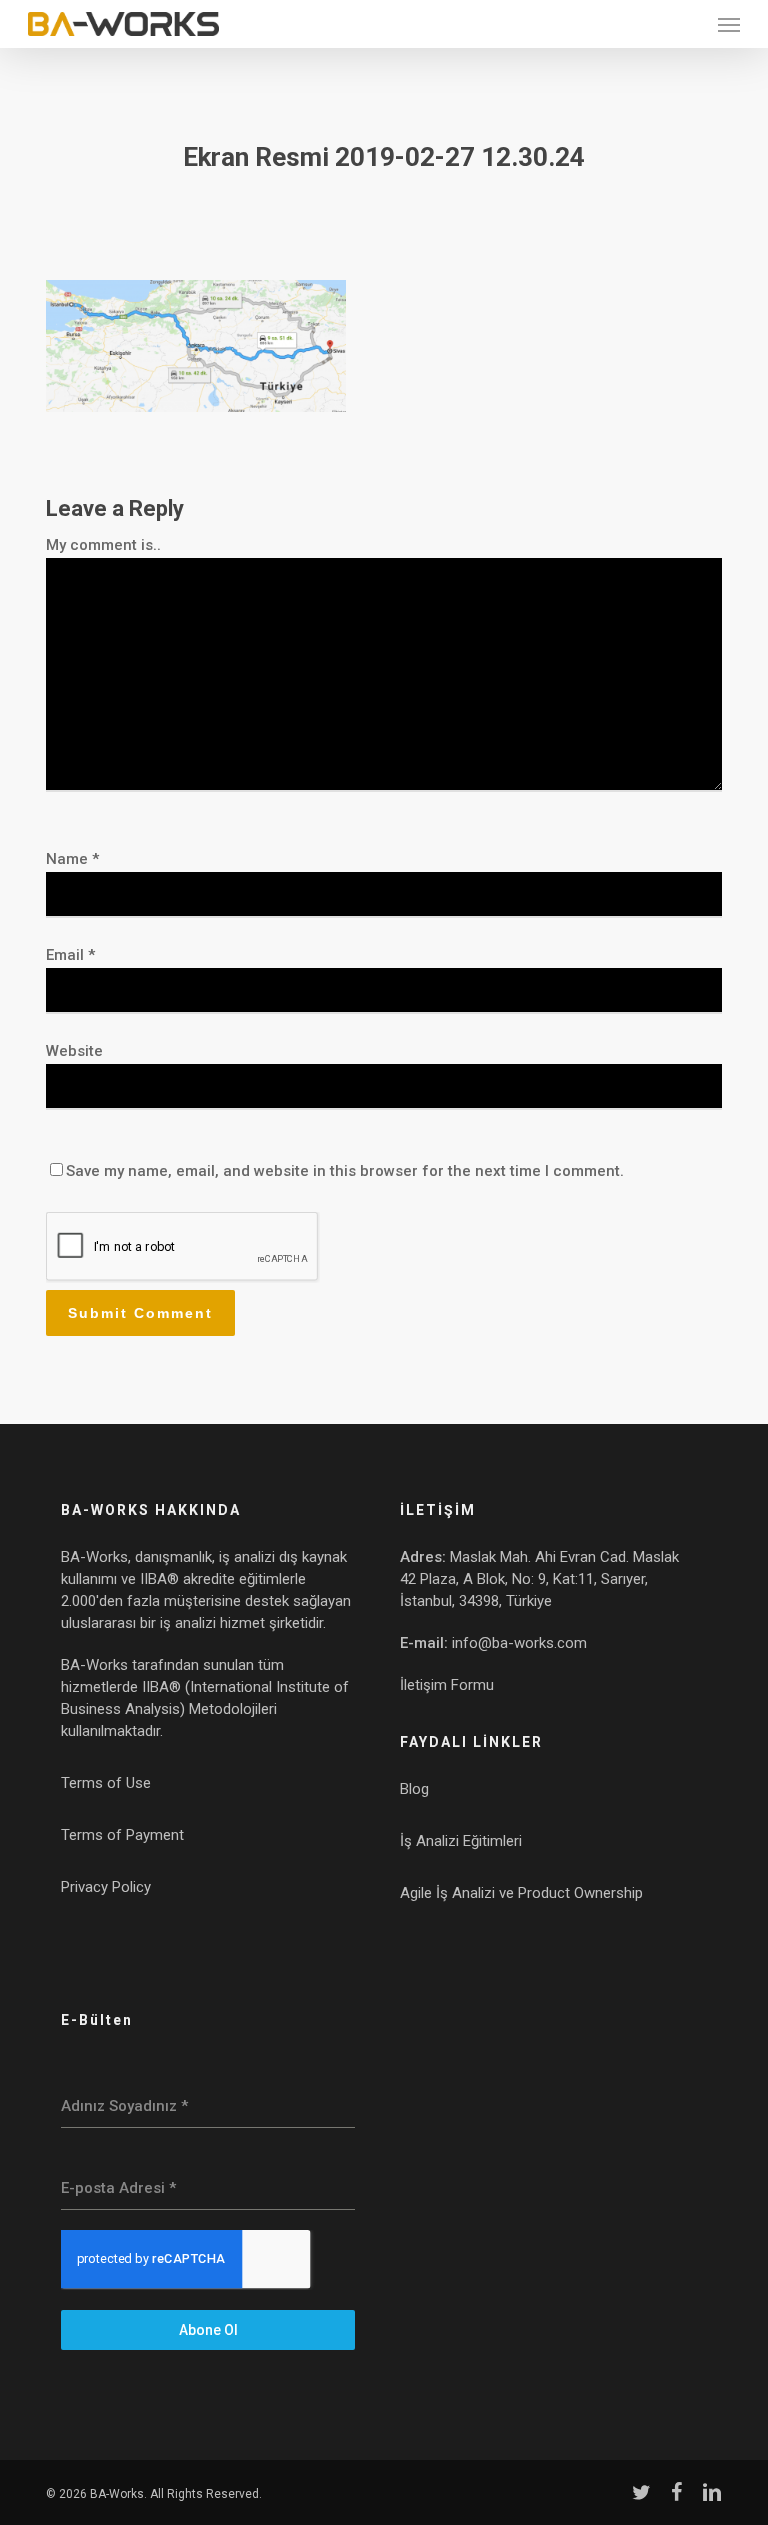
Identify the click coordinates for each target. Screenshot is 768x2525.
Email (70, 955)
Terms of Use (106, 1783)
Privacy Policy (106, 1887)
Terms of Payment (122, 1835)
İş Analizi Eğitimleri (461, 1841)
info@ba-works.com (519, 1643)
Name (72, 859)
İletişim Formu (447, 1685)
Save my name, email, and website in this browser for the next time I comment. (345, 1171)
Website (74, 1051)
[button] (729, 24)
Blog (414, 1789)
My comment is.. (103, 545)
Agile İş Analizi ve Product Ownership (521, 1893)
